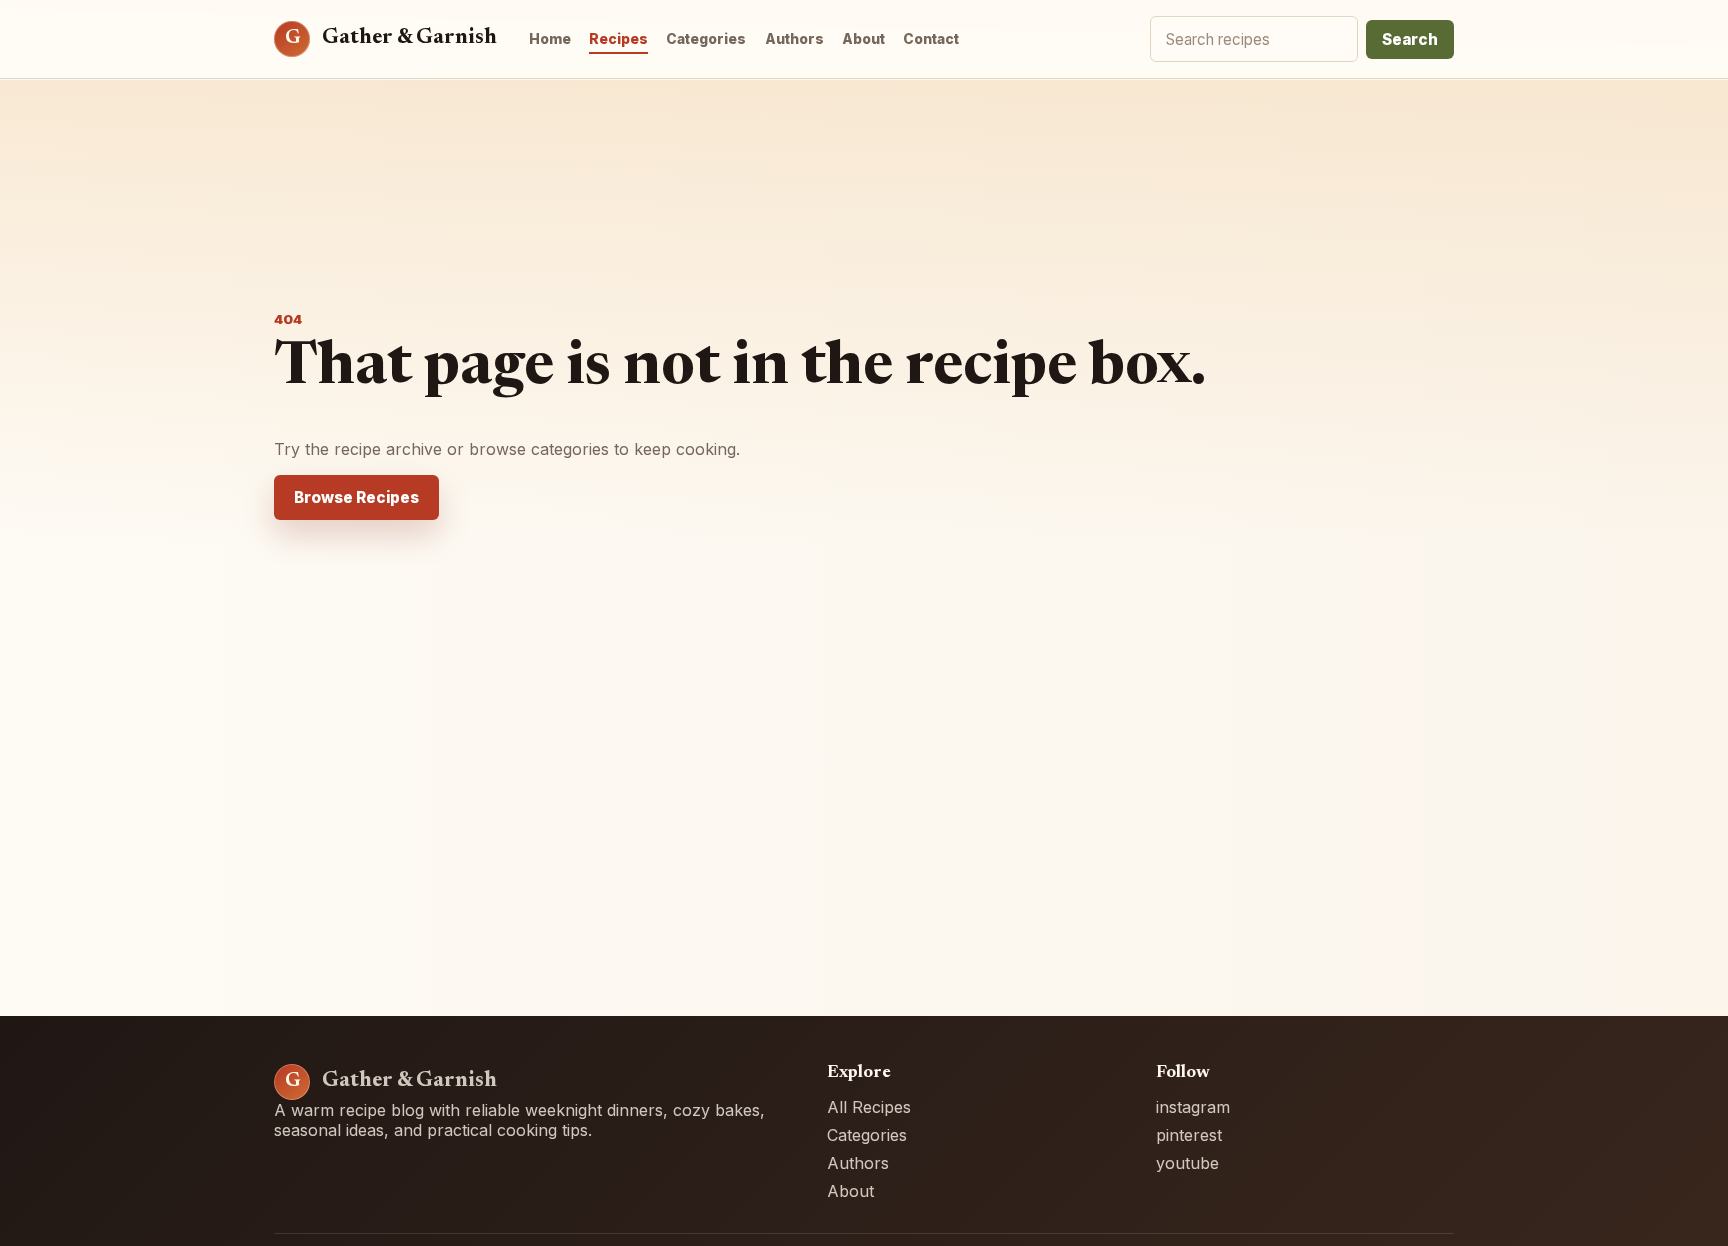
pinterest (1189, 1135)
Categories (706, 39)
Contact (931, 39)
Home (550, 39)
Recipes (618, 39)
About (863, 39)
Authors (794, 39)
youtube (1187, 1163)
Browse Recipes (356, 497)
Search (1410, 39)
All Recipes (869, 1107)
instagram (1193, 1107)
